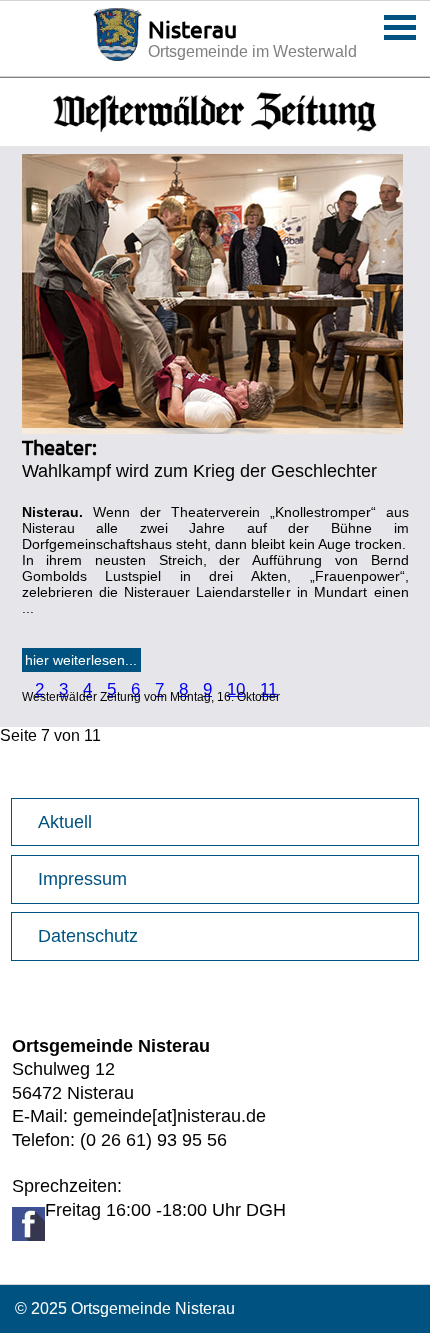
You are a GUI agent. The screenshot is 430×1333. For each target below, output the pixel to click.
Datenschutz (88, 936)
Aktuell (65, 822)
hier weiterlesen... (81, 660)
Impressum (82, 879)
